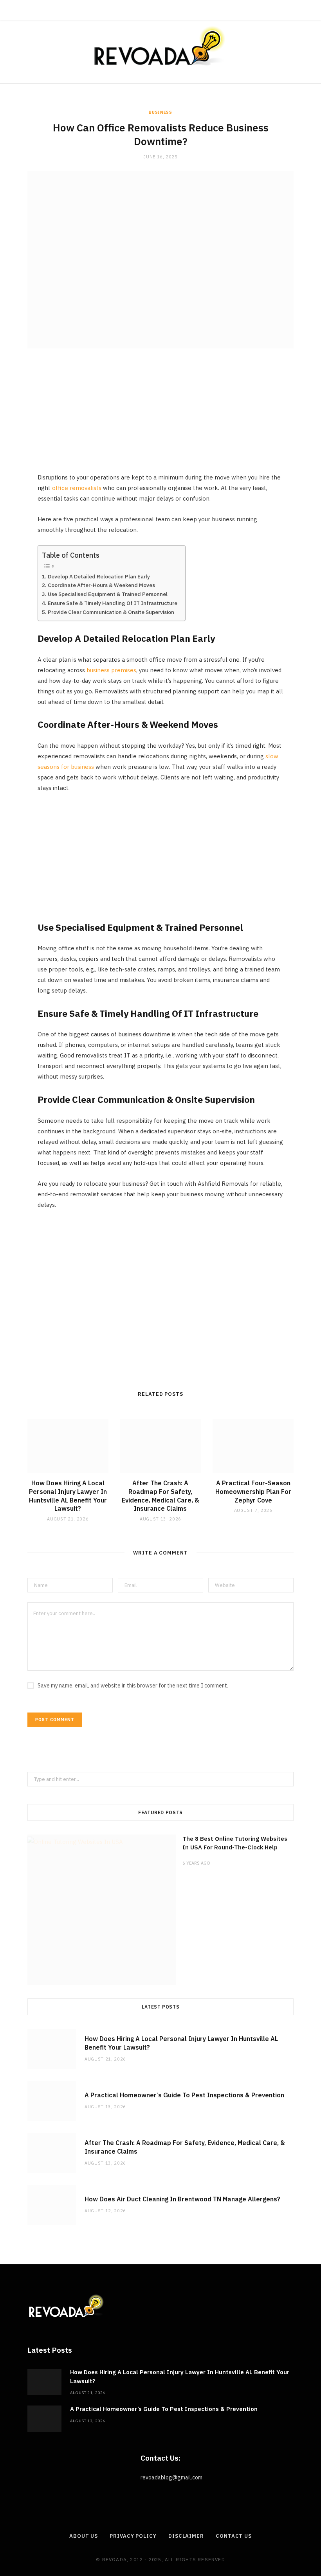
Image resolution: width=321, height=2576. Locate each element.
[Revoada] (160, 46)
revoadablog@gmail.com (171, 2477)
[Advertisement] (160, 417)
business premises (111, 670)
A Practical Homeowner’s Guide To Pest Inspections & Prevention (184, 2095)
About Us (84, 2536)
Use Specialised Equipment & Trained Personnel (108, 594)
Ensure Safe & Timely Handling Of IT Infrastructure (113, 603)
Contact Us (234, 2536)
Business (160, 112)
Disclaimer (186, 2536)
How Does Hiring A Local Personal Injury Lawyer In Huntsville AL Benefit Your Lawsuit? (68, 1496)
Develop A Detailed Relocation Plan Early (99, 576)
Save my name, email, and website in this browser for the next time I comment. (133, 1686)
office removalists (77, 488)
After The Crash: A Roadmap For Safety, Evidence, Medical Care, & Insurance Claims (160, 1496)
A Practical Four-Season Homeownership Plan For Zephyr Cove (253, 1491)
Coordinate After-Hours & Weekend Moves (101, 585)
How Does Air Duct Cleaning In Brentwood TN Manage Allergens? (182, 2199)
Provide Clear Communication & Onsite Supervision (111, 612)
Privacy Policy (133, 2536)
